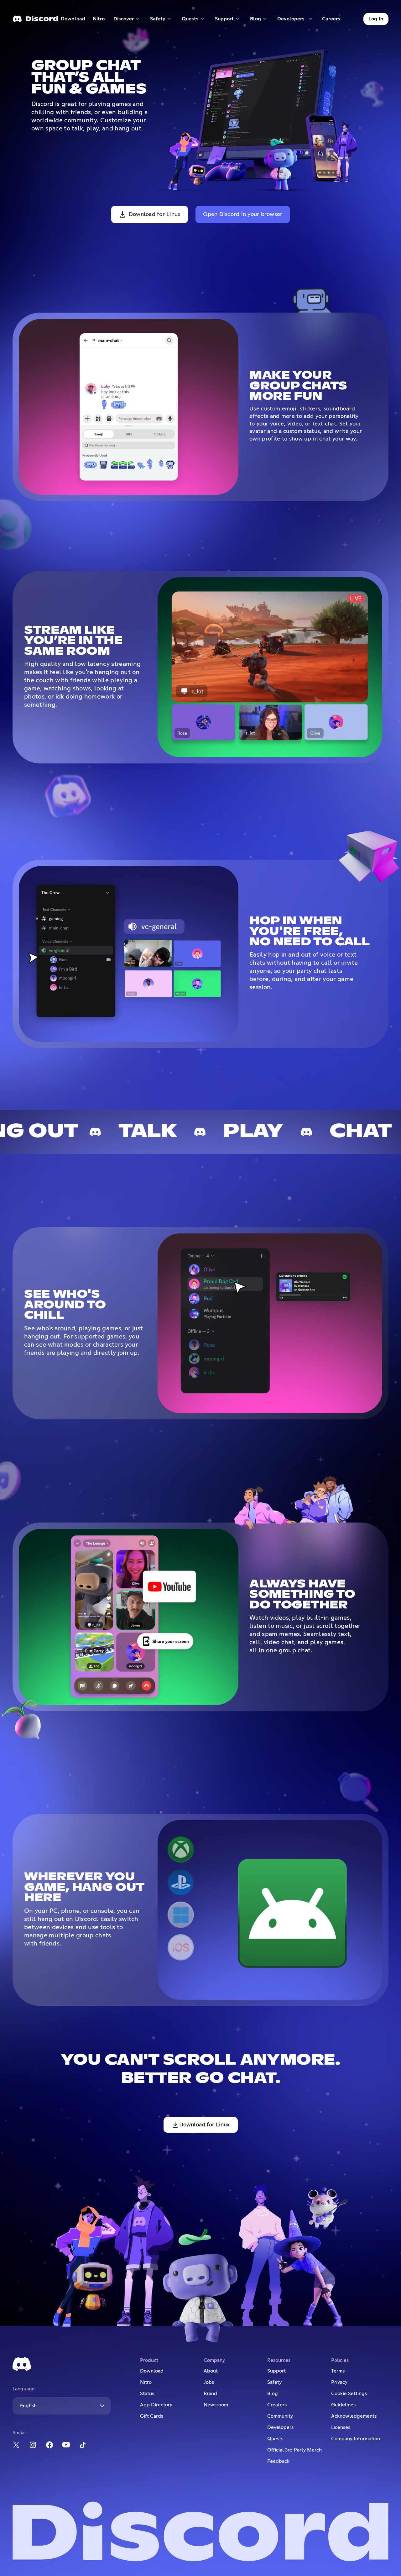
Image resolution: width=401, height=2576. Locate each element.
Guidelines (343, 2405)
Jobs (209, 2382)
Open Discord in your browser (243, 214)
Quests (275, 2439)
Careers (333, 20)
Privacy (339, 2382)
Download (73, 20)
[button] (127, 19)
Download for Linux (155, 214)
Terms (338, 2371)
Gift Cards (152, 2416)
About (211, 2371)
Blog (273, 2394)
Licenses (341, 2427)
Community (280, 2416)
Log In (376, 19)
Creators (277, 2405)
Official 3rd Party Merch (294, 2450)
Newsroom (216, 2405)
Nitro (101, 20)
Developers (280, 2427)
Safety (274, 2382)
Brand (210, 2394)
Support (276, 2371)
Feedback (278, 2461)
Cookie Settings (349, 2394)
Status (147, 2394)
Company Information (356, 2439)
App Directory (156, 2405)
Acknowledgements (354, 2416)
